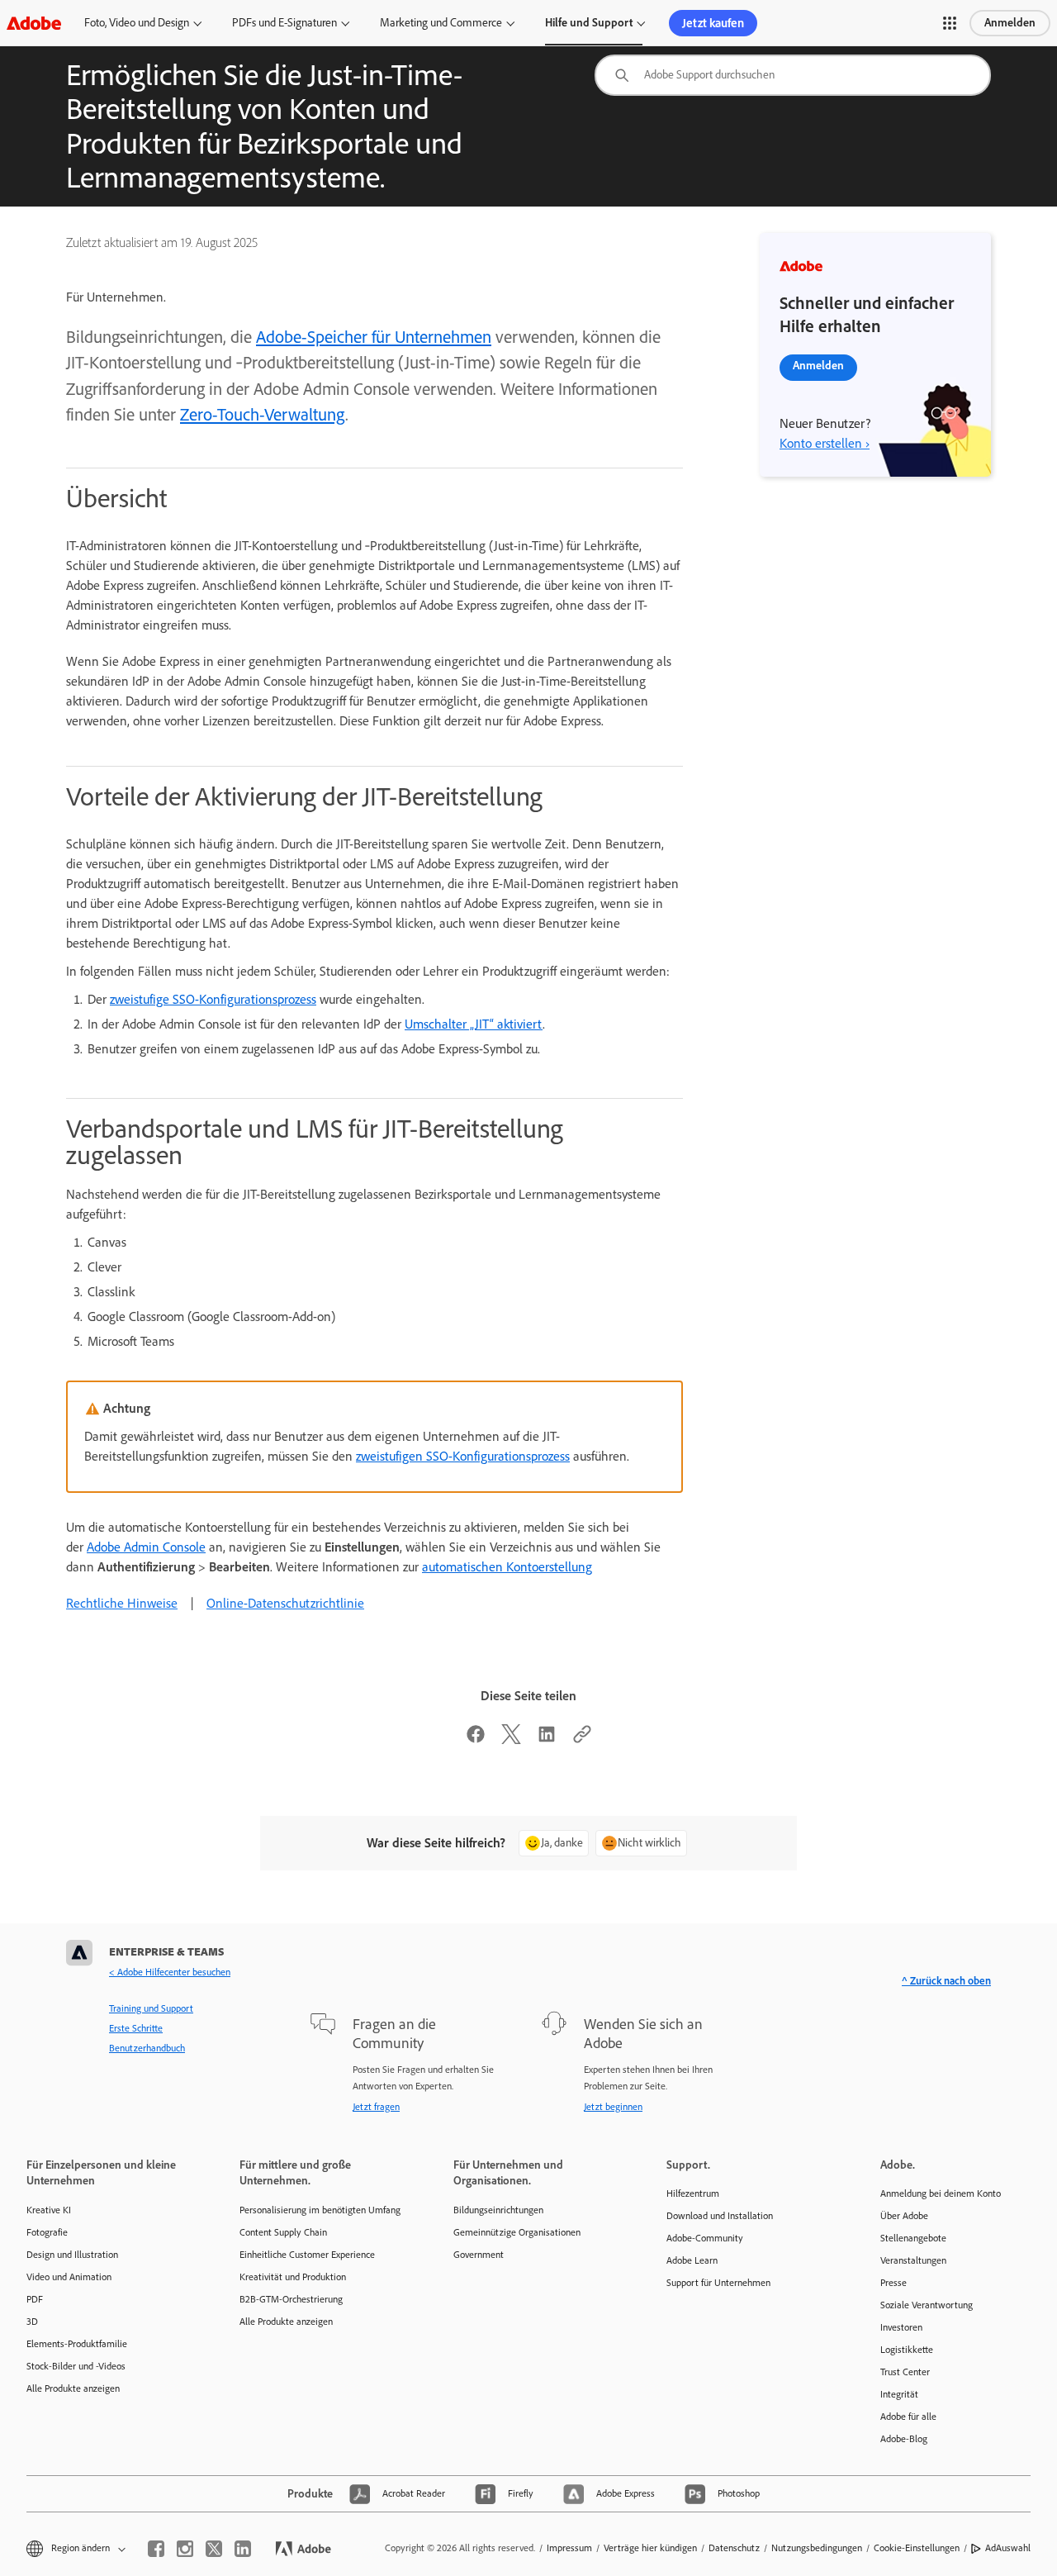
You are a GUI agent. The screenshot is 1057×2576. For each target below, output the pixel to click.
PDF (35, 2299)
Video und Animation (69, 2277)
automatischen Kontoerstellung (507, 1567)
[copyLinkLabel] (582, 1740)
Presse (893, 2283)
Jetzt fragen (376, 2107)
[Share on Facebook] (476, 1740)
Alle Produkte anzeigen (73, 2388)
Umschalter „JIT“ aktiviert (474, 1024)
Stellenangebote (913, 2238)
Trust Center (905, 2372)
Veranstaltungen (913, 2260)
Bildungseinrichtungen (498, 2210)
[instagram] (185, 2549)
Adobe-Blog (904, 2439)
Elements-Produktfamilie (77, 2344)
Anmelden (1010, 23)
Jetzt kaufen (713, 23)
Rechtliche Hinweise (122, 1603)
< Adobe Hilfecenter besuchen (170, 1972)
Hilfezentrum (693, 2193)
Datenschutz (734, 2548)
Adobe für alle (908, 2417)
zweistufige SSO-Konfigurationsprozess (213, 999)
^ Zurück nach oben (946, 1981)
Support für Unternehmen (718, 2283)
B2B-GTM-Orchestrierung (291, 2299)
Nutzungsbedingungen (817, 2548)
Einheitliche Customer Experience (307, 2255)
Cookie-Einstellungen (917, 2548)
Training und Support (151, 2008)
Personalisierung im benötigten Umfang (320, 2210)
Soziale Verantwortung (927, 2305)
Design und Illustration (72, 2255)
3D (32, 2322)
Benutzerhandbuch (147, 2048)
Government (479, 2255)
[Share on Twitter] (511, 1740)
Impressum (569, 2548)
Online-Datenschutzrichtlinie (285, 1603)
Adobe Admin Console (146, 1547)
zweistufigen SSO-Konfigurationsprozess (463, 1456)
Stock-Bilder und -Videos (76, 2366)
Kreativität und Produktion (293, 2277)
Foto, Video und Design (137, 23)
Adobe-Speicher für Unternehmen (374, 337)
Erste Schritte (136, 2028)
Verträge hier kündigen (650, 2548)
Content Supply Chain (283, 2232)
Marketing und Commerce (441, 23)
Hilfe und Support (589, 23)
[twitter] (214, 2549)
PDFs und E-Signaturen (284, 23)
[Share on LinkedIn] (547, 1740)
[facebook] (156, 2549)
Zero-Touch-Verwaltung (263, 414)
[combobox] (793, 75)
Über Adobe (904, 2216)
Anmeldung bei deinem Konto (941, 2193)
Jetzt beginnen (613, 2107)
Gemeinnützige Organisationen (517, 2232)
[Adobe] (34, 23)
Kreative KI (49, 2210)
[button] (950, 23)
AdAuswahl (1008, 2548)
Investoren (901, 2327)
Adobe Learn (692, 2260)
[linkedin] (243, 2549)
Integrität (899, 2394)
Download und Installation (720, 2216)
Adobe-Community (705, 2238)
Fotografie (47, 2232)
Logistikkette (907, 2350)
